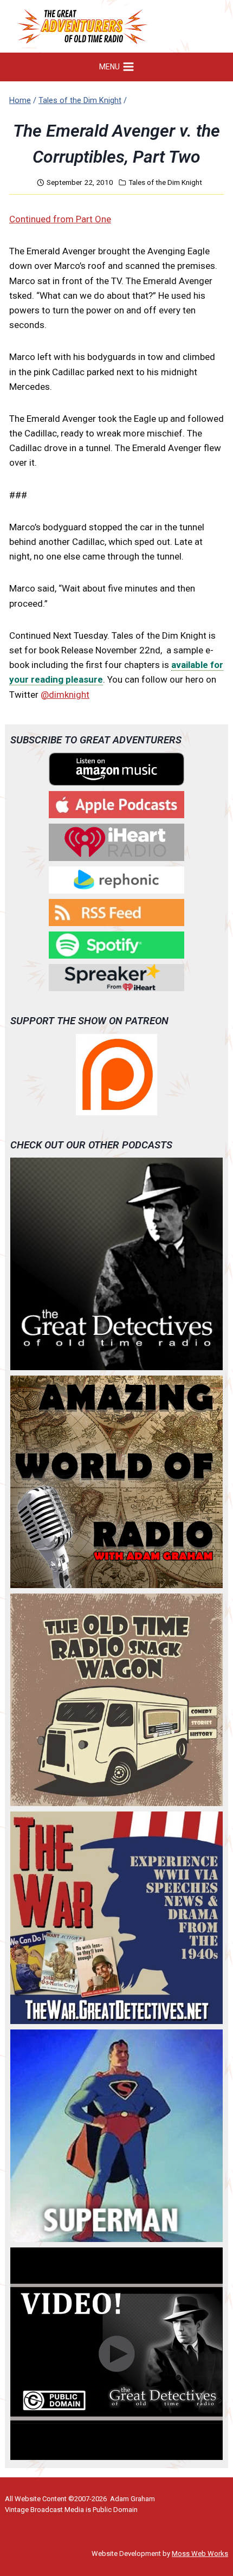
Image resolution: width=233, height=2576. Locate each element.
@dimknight (65, 695)
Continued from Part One (60, 219)
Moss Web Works (200, 2553)
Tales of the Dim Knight (165, 182)
